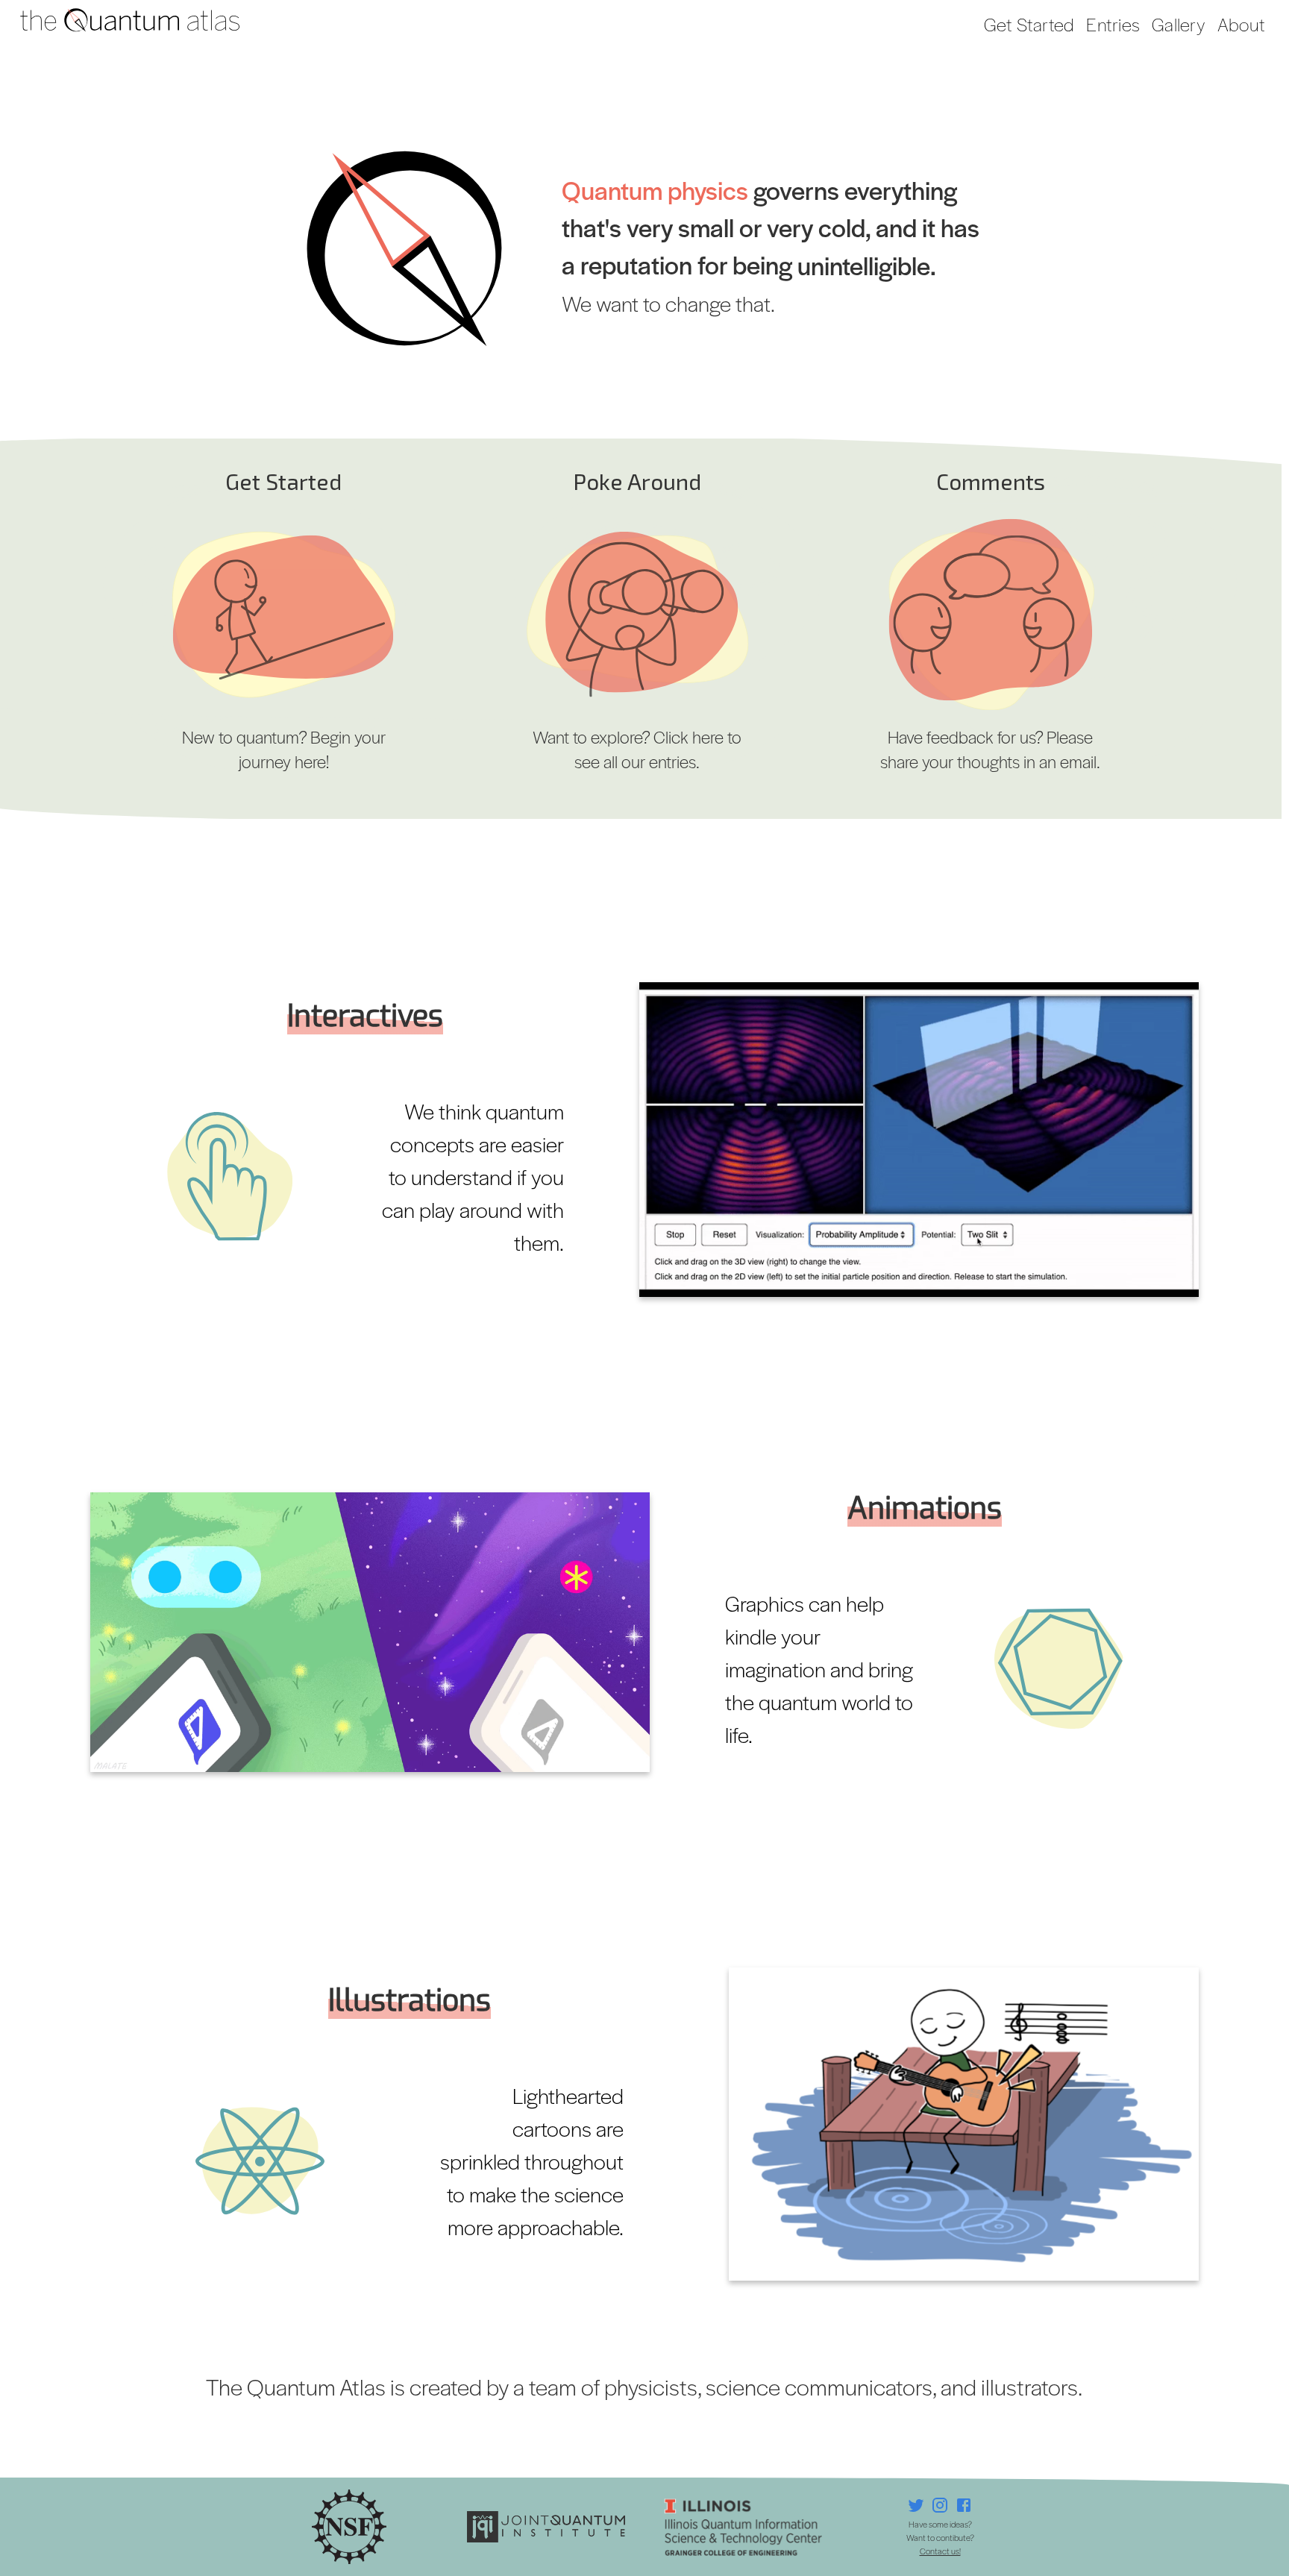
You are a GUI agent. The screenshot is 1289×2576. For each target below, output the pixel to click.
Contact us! (940, 2551)
